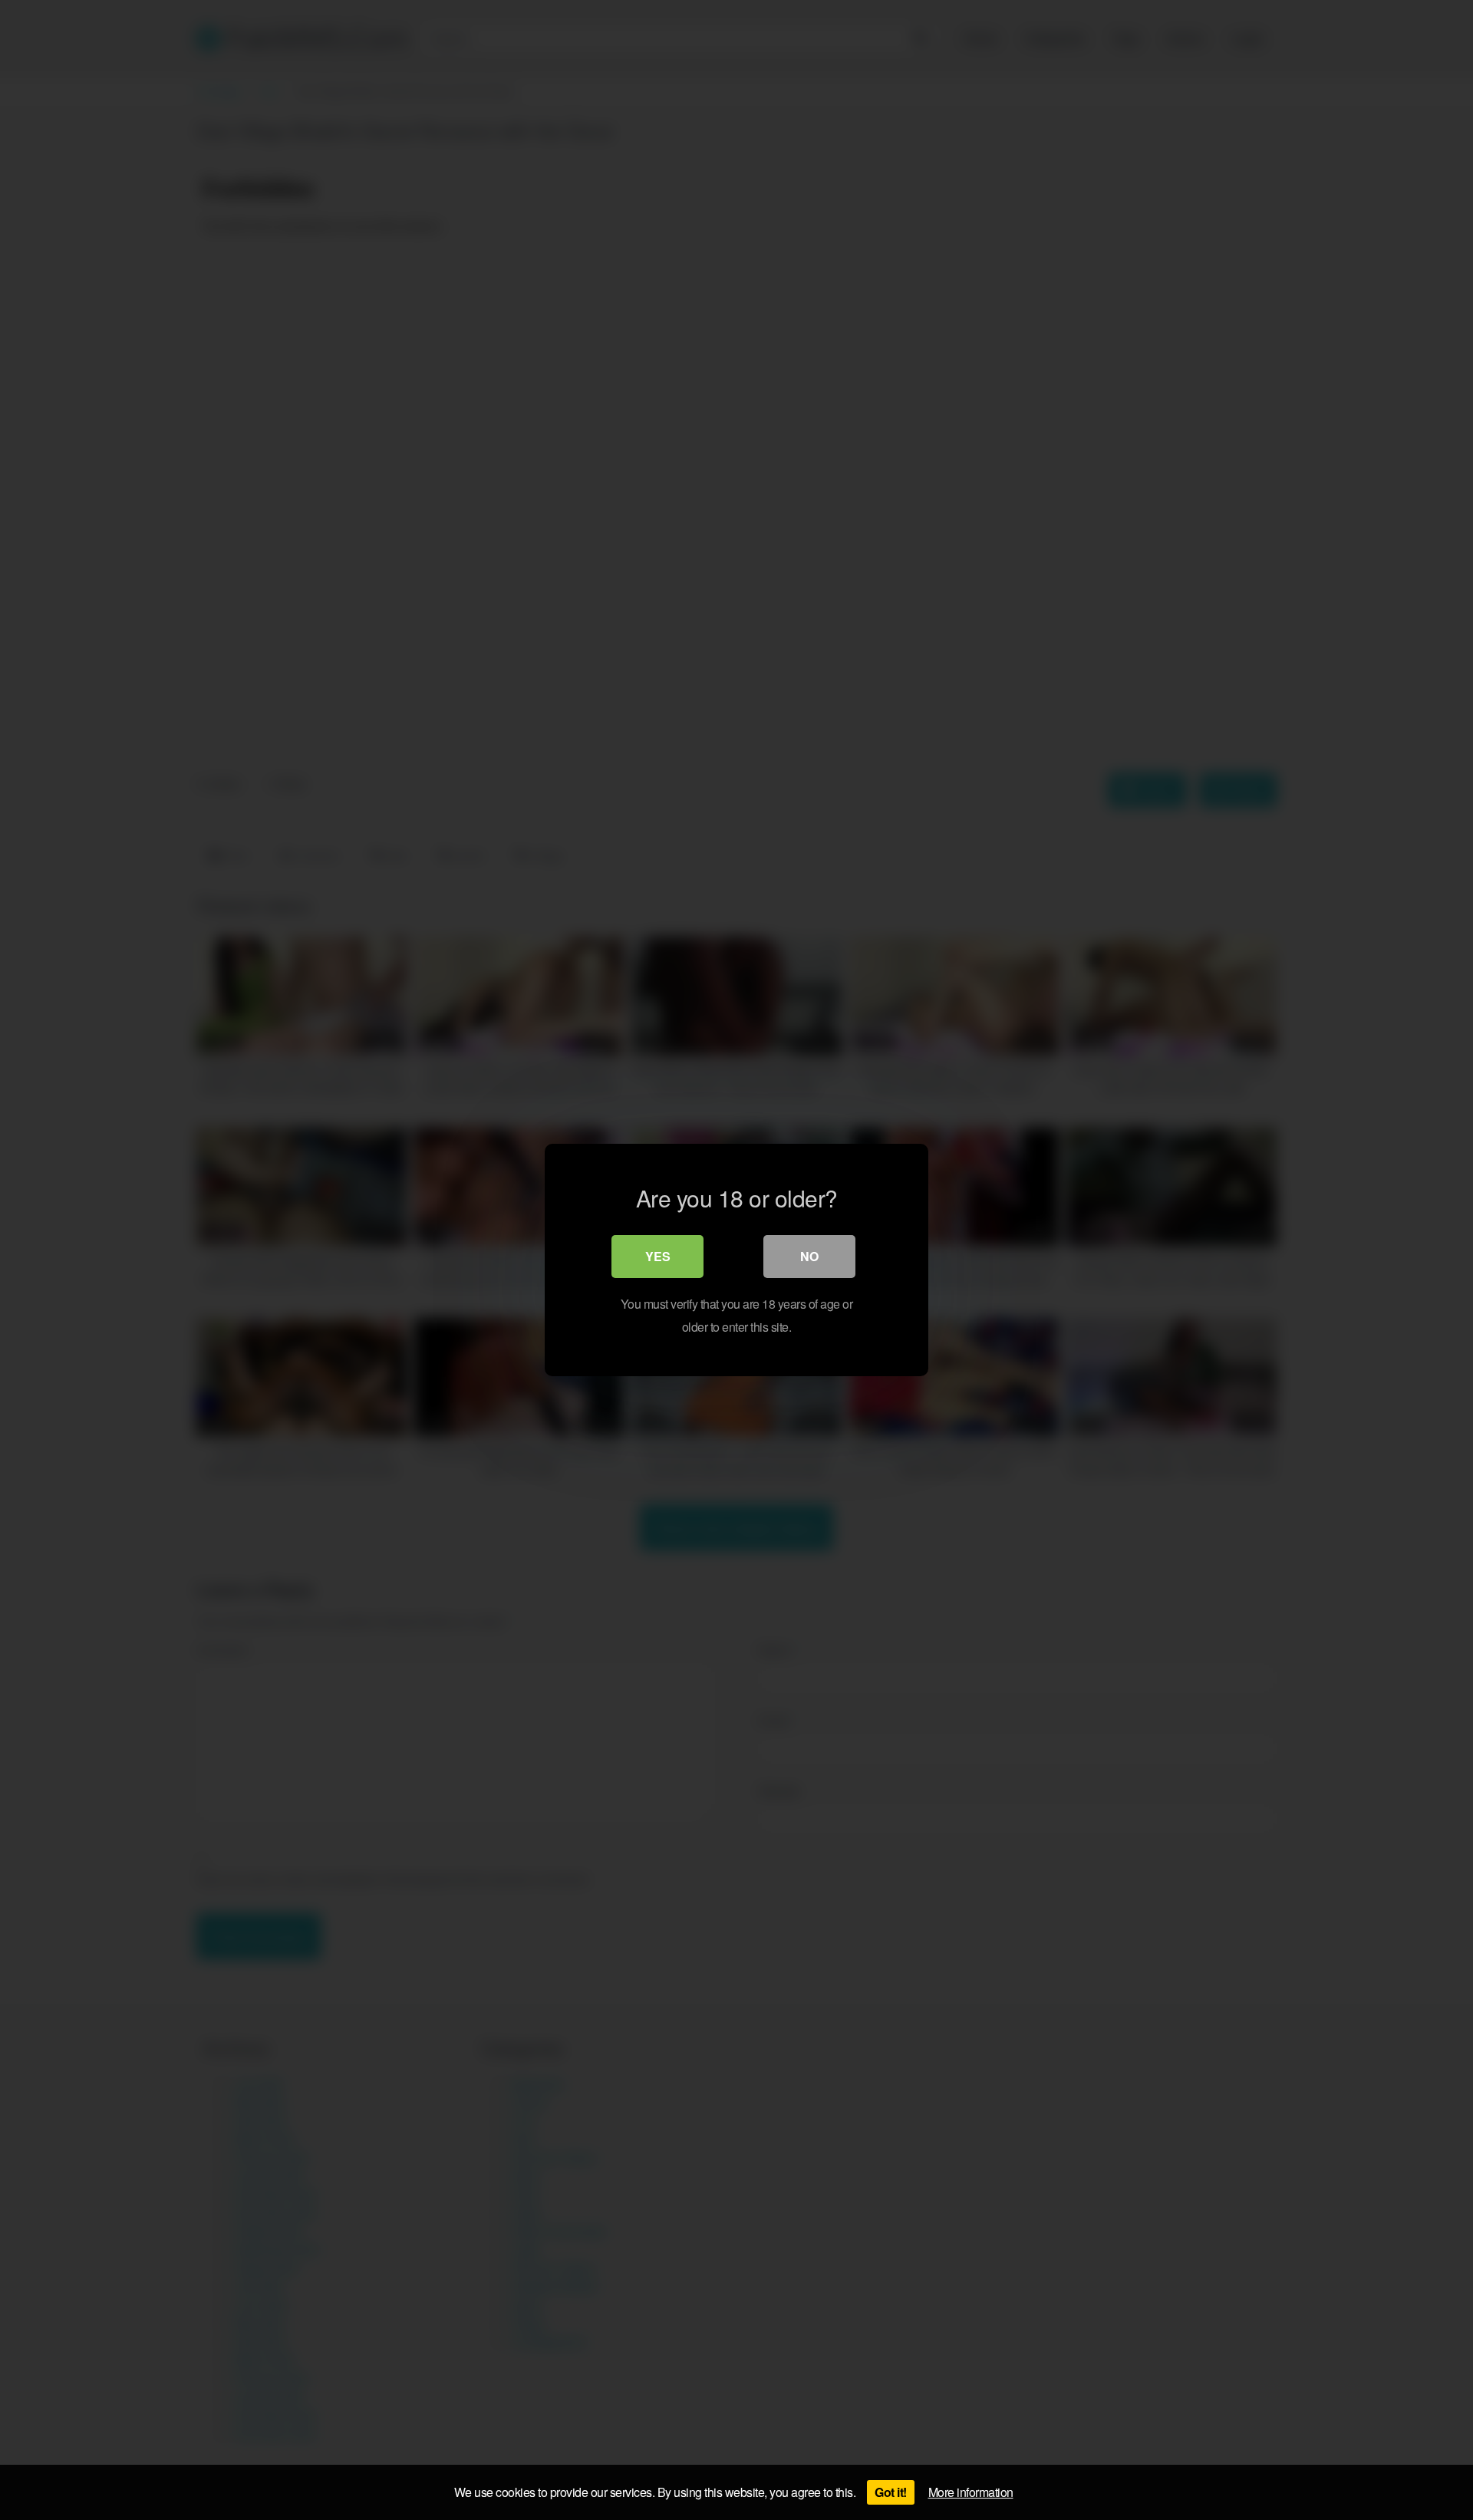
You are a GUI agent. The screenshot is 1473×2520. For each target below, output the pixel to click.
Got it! (891, 2492)
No (809, 1256)
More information (971, 2492)
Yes (658, 1256)
